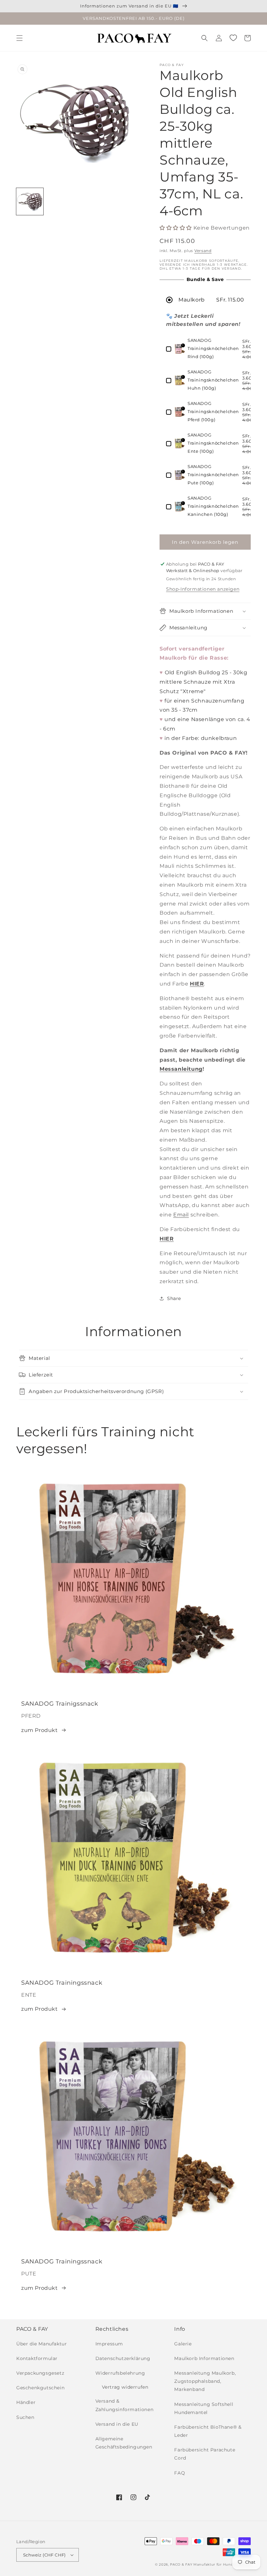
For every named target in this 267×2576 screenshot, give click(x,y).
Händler (26, 2402)
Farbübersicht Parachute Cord (205, 2454)
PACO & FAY (181, 2564)
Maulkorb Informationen (204, 2358)
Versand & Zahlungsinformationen (125, 2405)
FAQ (180, 2473)
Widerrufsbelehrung (120, 2373)
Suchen (25, 2417)
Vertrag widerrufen (125, 2387)
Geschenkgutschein (40, 2388)
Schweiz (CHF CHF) (44, 2555)
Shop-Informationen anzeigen (203, 589)
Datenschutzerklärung (123, 2358)
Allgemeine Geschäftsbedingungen (124, 2443)
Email (181, 1215)
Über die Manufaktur (42, 2344)
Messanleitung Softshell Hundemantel (204, 2408)
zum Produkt (40, 1730)
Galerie (183, 2344)
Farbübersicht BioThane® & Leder (208, 2431)
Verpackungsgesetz (40, 2373)
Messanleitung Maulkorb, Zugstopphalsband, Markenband (205, 2381)
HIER (167, 1239)
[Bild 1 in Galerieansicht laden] (30, 201)
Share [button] (174, 1298)
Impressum (109, 2344)
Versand (203, 251)
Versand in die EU (117, 2424)
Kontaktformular (37, 2358)
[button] (20, 38)
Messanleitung (181, 1069)
